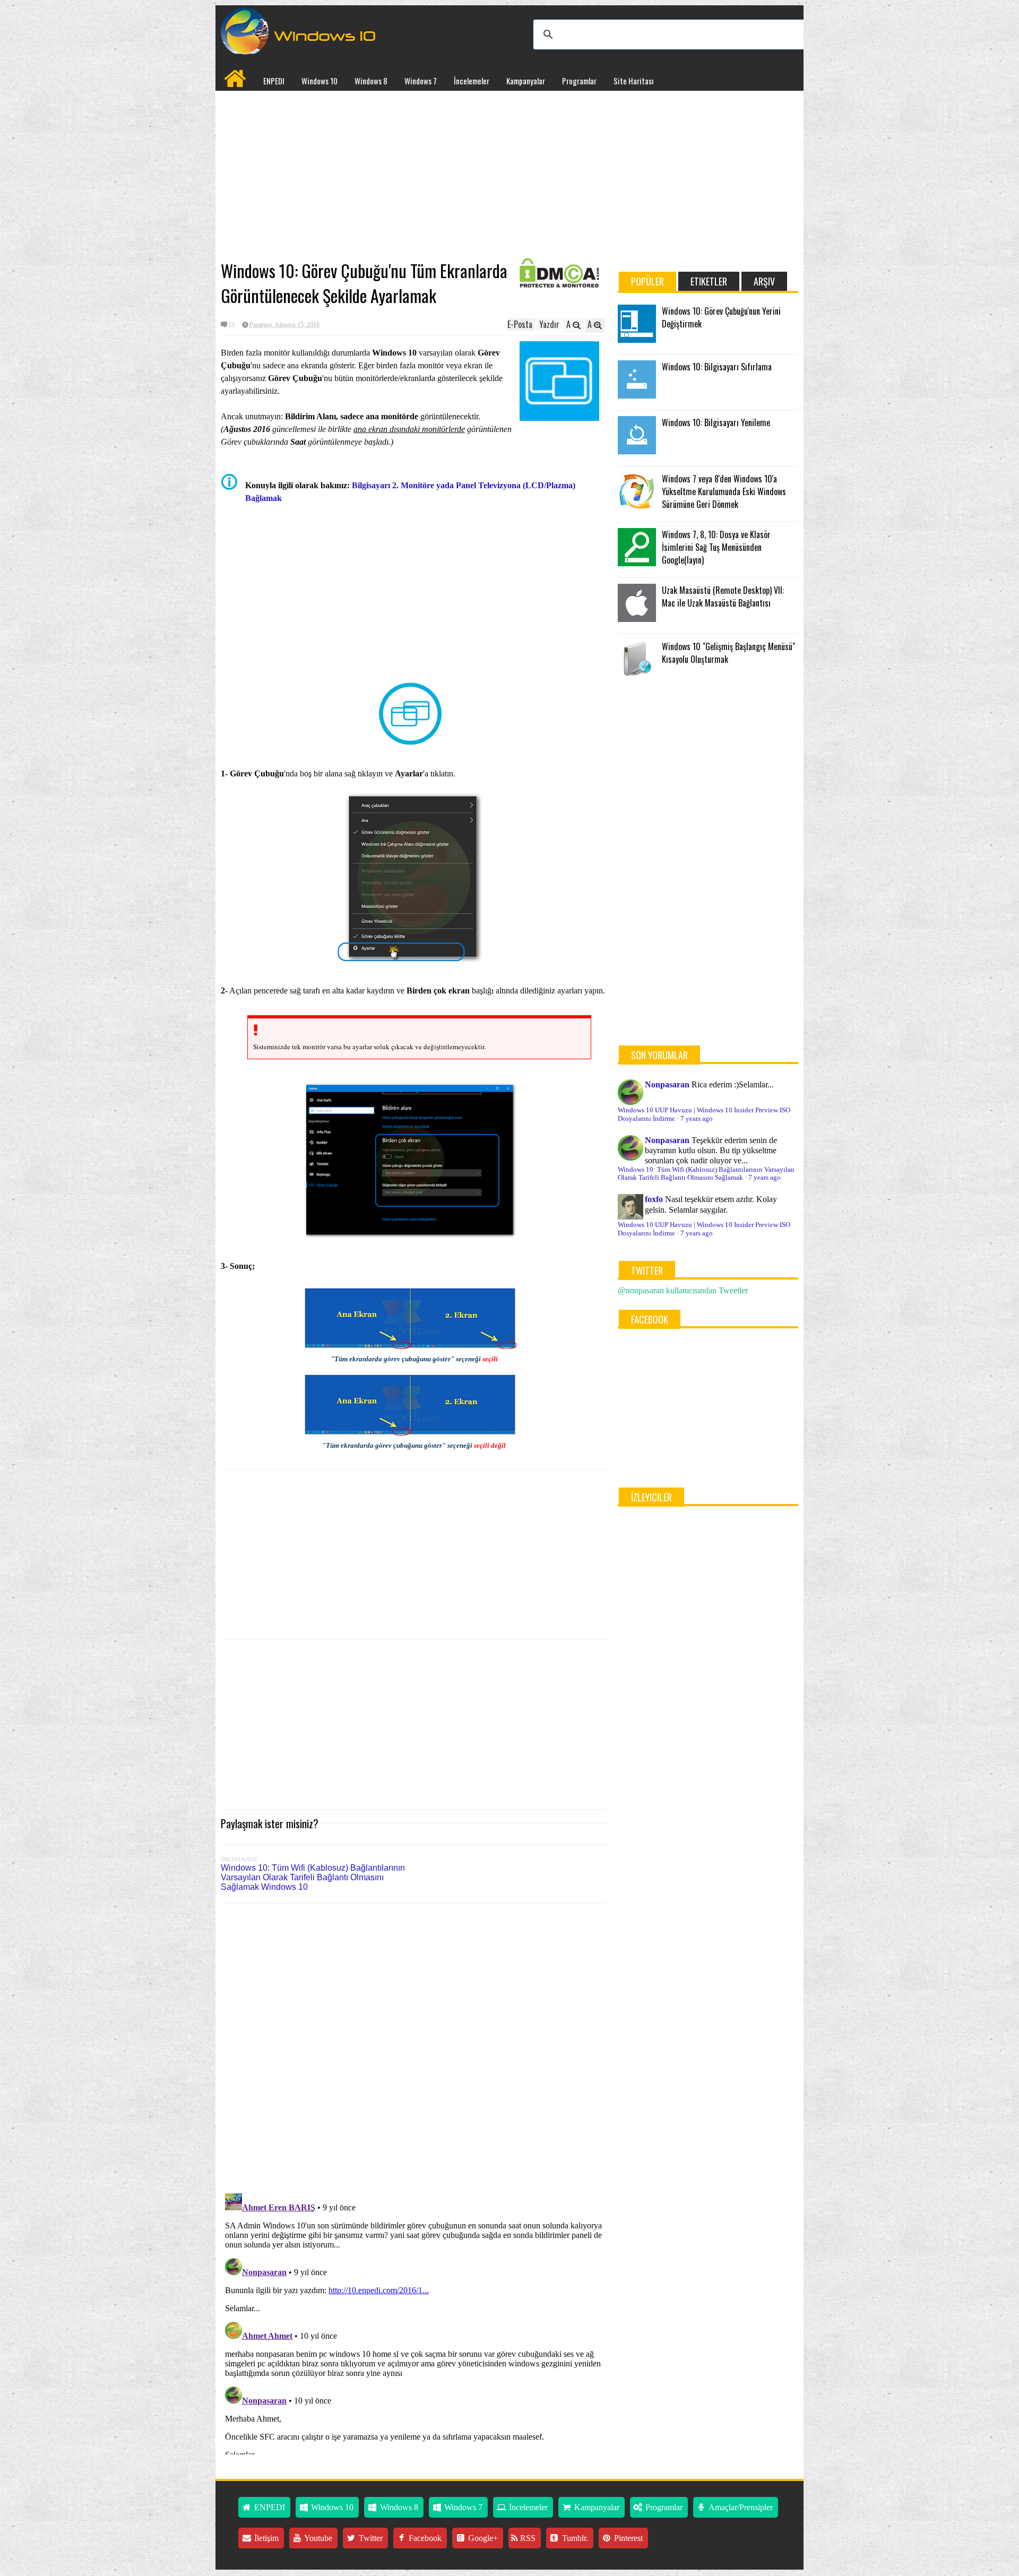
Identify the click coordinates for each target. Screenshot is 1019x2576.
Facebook (424, 2538)
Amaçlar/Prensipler (740, 2507)
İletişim (265, 2538)
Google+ (482, 2538)
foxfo (654, 1199)
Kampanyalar (526, 81)
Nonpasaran (667, 1084)
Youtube (317, 2538)
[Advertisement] (414, 176)
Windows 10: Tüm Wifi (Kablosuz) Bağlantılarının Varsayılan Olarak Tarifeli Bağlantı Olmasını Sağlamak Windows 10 (313, 1877)
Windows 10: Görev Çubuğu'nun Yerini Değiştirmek (721, 317)
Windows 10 (319, 81)
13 (231, 325)
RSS (527, 2538)
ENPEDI (274, 81)
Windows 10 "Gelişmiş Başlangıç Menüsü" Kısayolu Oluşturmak (728, 653)
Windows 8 (371, 81)
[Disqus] (414, 2046)
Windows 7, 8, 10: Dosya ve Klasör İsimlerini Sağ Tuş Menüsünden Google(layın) (716, 547)
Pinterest (627, 2538)
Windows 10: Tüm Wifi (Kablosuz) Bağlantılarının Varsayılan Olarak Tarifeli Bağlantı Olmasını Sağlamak (706, 1174)
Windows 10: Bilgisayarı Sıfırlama (717, 367)
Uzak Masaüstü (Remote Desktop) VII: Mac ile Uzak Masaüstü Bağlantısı (723, 597)
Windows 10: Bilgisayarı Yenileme (716, 422)
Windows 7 (421, 81)
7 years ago (697, 1119)
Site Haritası (633, 81)
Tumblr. (574, 2538)
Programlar (579, 81)
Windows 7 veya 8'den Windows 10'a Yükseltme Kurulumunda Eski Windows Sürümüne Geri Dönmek (724, 491)
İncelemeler (472, 81)
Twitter (370, 2538)
